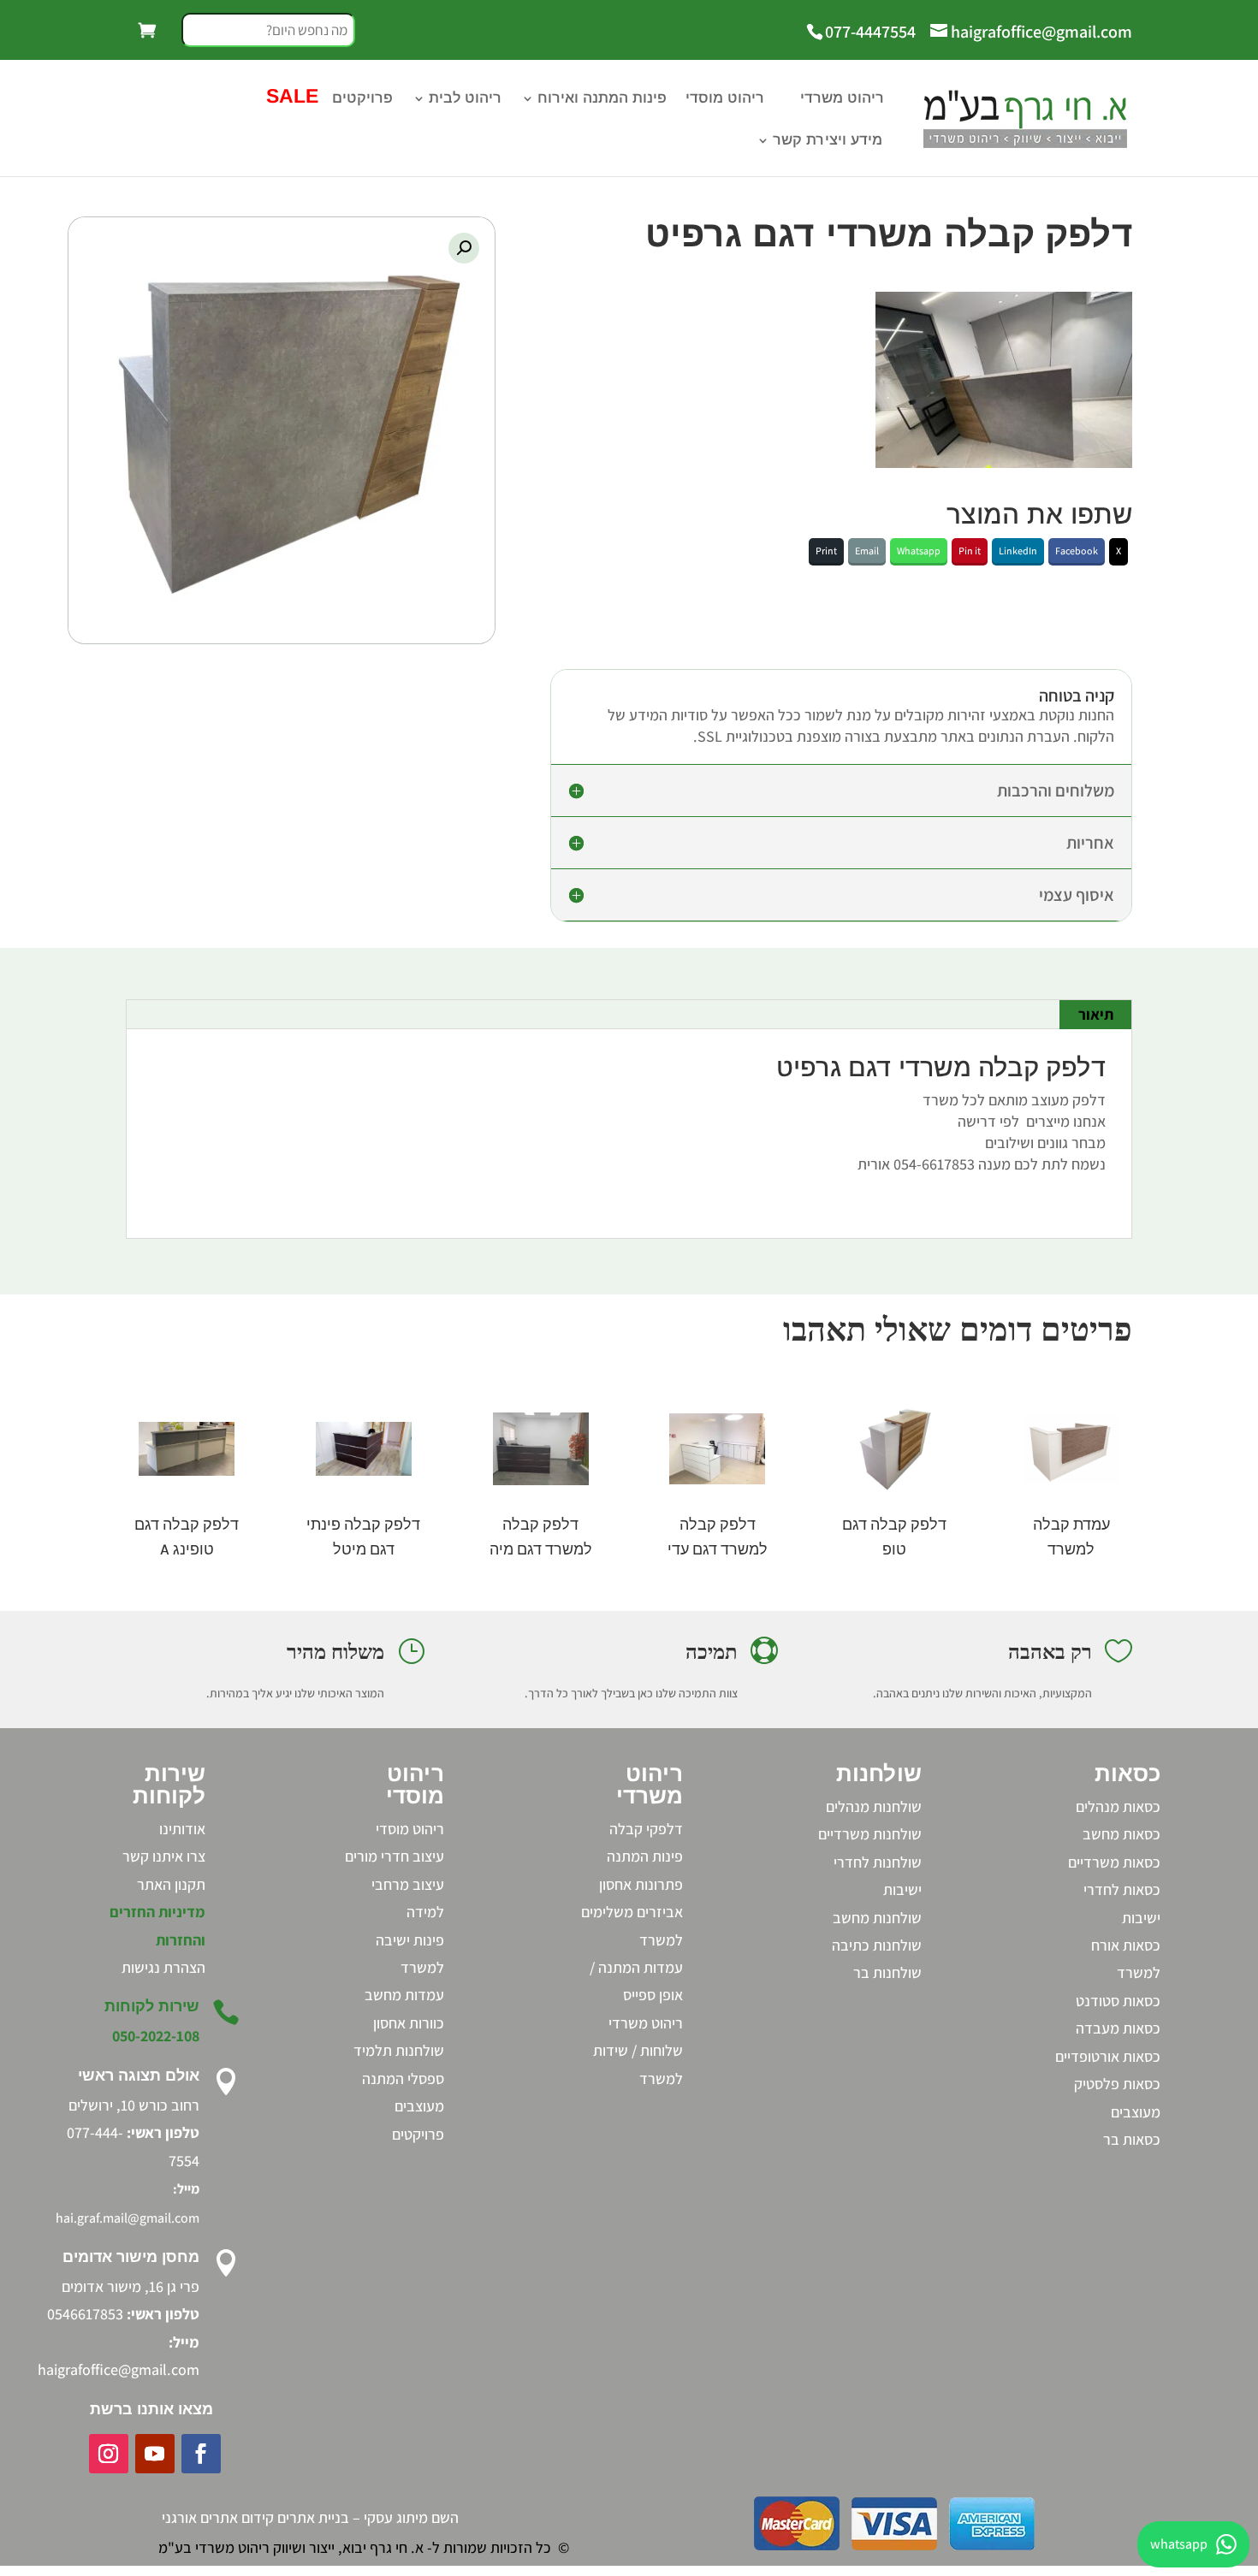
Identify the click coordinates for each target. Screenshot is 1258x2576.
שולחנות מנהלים (874, 1806)
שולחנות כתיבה (877, 1945)
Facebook (1077, 551)
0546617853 (85, 2314)
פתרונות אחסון (641, 1884)
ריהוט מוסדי (725, 99)
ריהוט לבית (465, 99)
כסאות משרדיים (1114, 1862)
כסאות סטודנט (1118, 2001)
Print (826, 551)
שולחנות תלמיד (399, 2050)
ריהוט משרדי (842, 99)
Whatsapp (919, 551)
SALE (292, 98)
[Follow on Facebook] (201, 2454)
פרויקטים (362, 99)
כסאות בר (1132, 2139)
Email (867, 551)
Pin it (970, 551)
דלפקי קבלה (646, 1829)
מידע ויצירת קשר (828, 141)
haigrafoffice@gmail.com (119, 2369)
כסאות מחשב (1122, 1834)
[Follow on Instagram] (109, 2454)
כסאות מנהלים (1118, 1806)
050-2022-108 (156, 2036)
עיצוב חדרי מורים (395, 1856)
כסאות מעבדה (1118, 2028)
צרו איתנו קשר (164, 1856)
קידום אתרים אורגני (218, 2517)
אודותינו (182, 1829)
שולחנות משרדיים (870, 1834)
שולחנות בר (887, 1972)
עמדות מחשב (404, 1995)
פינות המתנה (645, 1856)
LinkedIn (1018, 551)
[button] (464, 248)
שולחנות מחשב (877, 1918)
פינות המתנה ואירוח (602, 99)
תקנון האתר (171, 1884)
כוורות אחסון (409, 2023)
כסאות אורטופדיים (1108, 2056)
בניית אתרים (313, 2517)
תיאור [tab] (1096, 1014)
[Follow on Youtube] (155, 2454)
